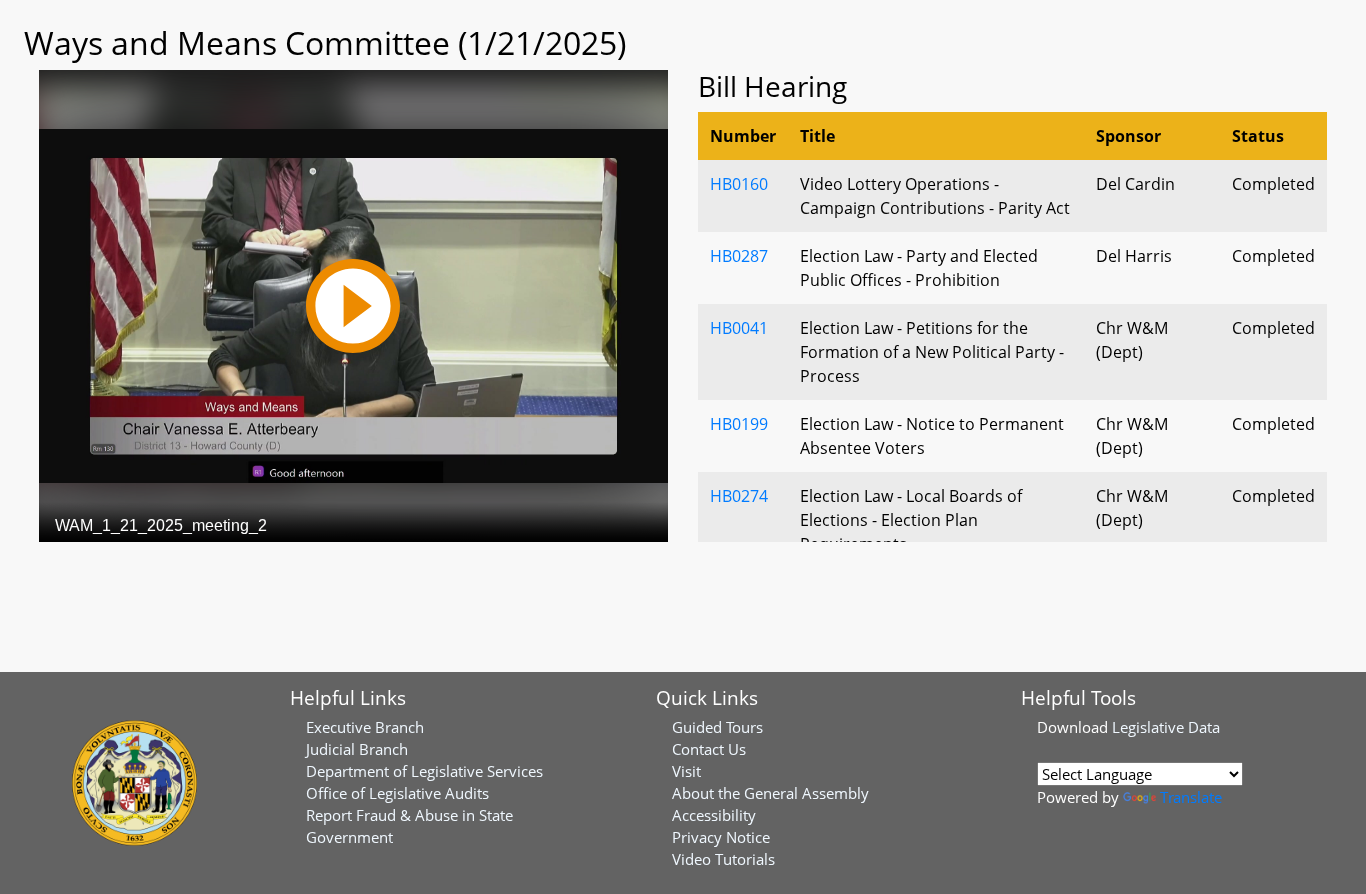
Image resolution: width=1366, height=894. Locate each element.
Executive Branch (365, 727)
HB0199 (739, 424)
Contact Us (709, 749)
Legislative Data (1166, 727)
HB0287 (739, 256)
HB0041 (739, 328)
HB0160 (739, 184)
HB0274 (739, 496)
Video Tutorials (723, 859)
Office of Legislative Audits (397, 793)
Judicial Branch (357, 749)
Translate (1191, 797)
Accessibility (714, 815)
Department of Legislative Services (424, 771)
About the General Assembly (770, 793)
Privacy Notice (721, 837)
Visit (686, 771)
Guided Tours (717, 727)
